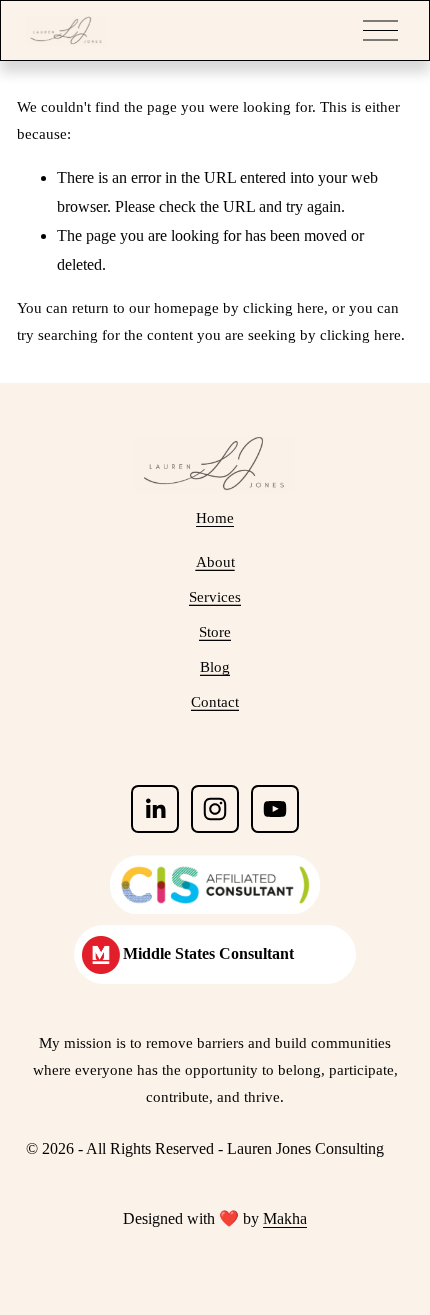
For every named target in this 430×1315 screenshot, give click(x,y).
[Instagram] (215, 809)
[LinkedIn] (155, 809)
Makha (285, 1218)
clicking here (283, 308)
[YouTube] (275, 809)
